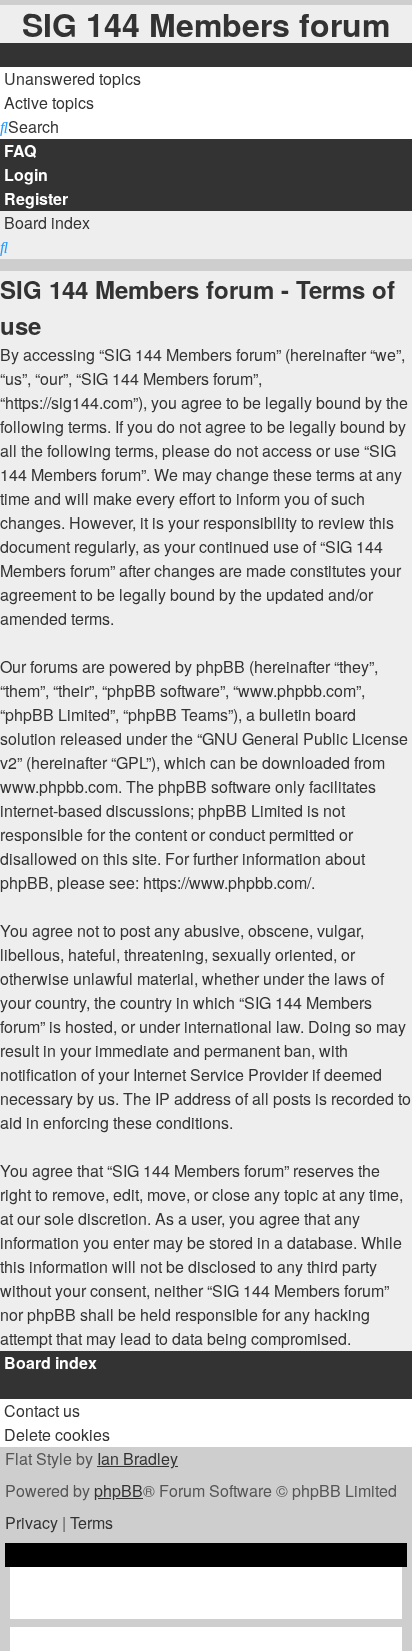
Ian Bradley (137, 1458)
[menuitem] (70, 78)
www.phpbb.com (59, 786)
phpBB (118, 1490)
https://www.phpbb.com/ (227, 882)
